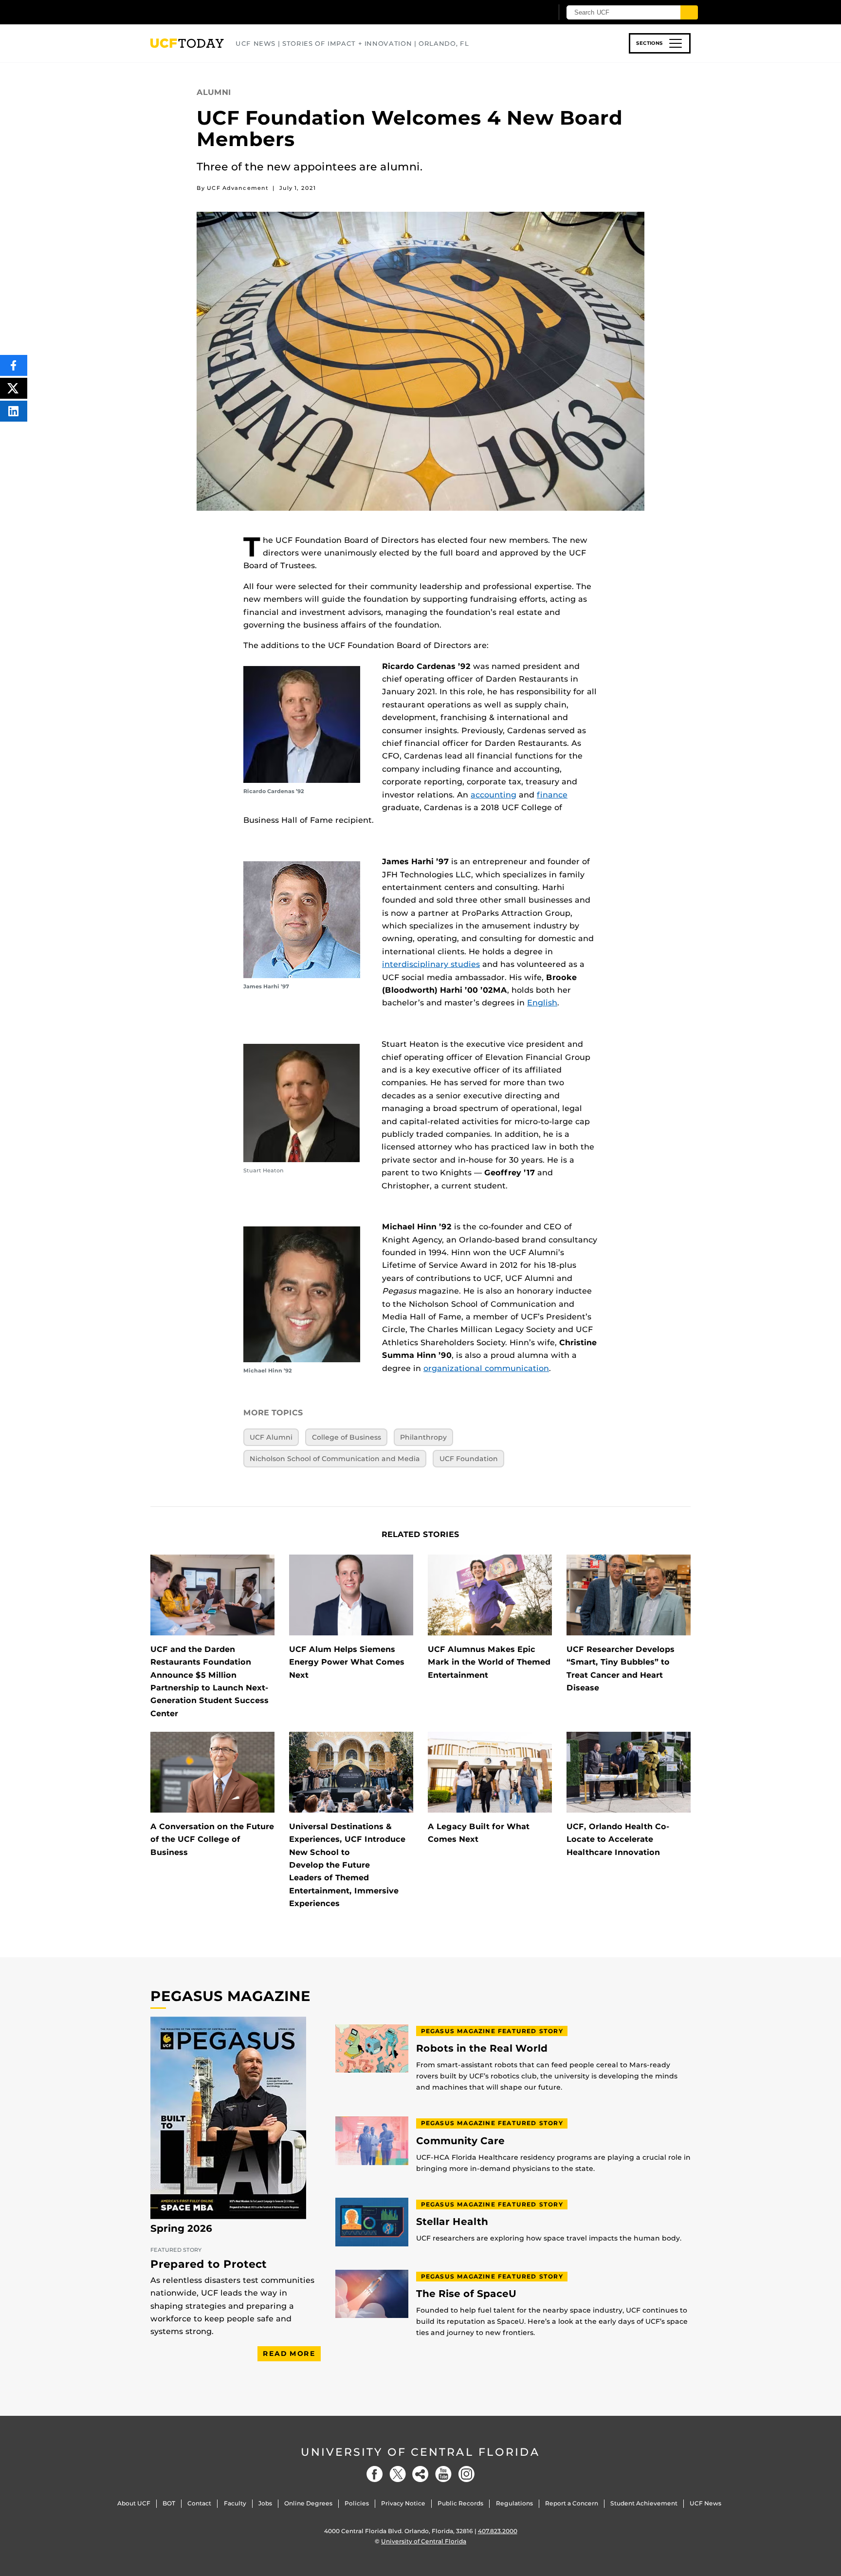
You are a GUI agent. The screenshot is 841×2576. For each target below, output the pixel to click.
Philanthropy (423, 1437)
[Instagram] (466, 2474)
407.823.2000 (498, 2531)
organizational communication (486, 1368)
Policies (357, 2503)
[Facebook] (375, 2474)
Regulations (514, 2503)
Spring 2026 (181, 2228)
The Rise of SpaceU (466, 2294)
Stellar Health (452, 2222)
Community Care (460, 2141)
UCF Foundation (469, 1459)
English (542, 1003)
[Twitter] (398, 2474)
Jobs (265, 2503)
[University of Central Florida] (221, 12)
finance (552, 795)
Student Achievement (644, 2503)
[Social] (420, 2474)
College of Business (347, 1437)
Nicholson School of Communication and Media (335, 1459)
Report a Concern (572, 2503)
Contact (199, 2503)
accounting (494, 795)
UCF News (705, 2503)
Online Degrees (308, 2503)
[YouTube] (443, 2474)
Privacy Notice (403, 2503)
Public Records (460, 2503)
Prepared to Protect (209, 2264)
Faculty (235, 2503)
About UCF (134, 2503)
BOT (169, 2503)
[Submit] (689, 12)
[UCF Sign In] (521, 13)
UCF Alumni (271, 1437)
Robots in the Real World (482, 2048)
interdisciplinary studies (431, 964)
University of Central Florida (420, 2452)
